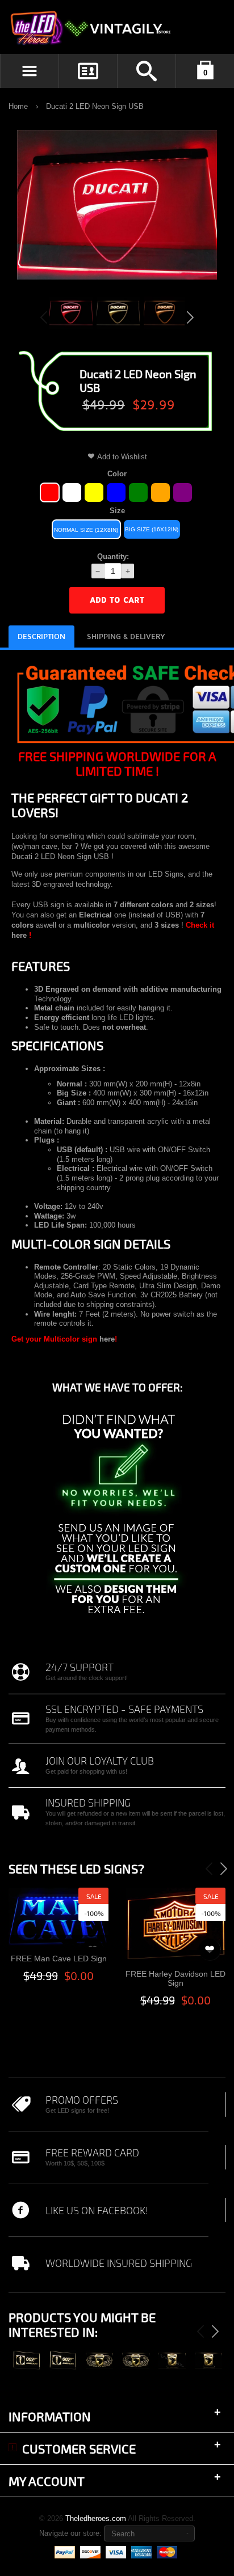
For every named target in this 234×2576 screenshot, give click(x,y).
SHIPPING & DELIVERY (126, 637)
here (19, 935)
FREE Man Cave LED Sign (59, 1959)
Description (41, 637)
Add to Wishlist (122, 457)
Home (18, 106)
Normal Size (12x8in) (86, 530)
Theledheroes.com (96, 2518)
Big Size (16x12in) (152, 529)
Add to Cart (117, 600)
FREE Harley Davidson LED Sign (175, 1979)
